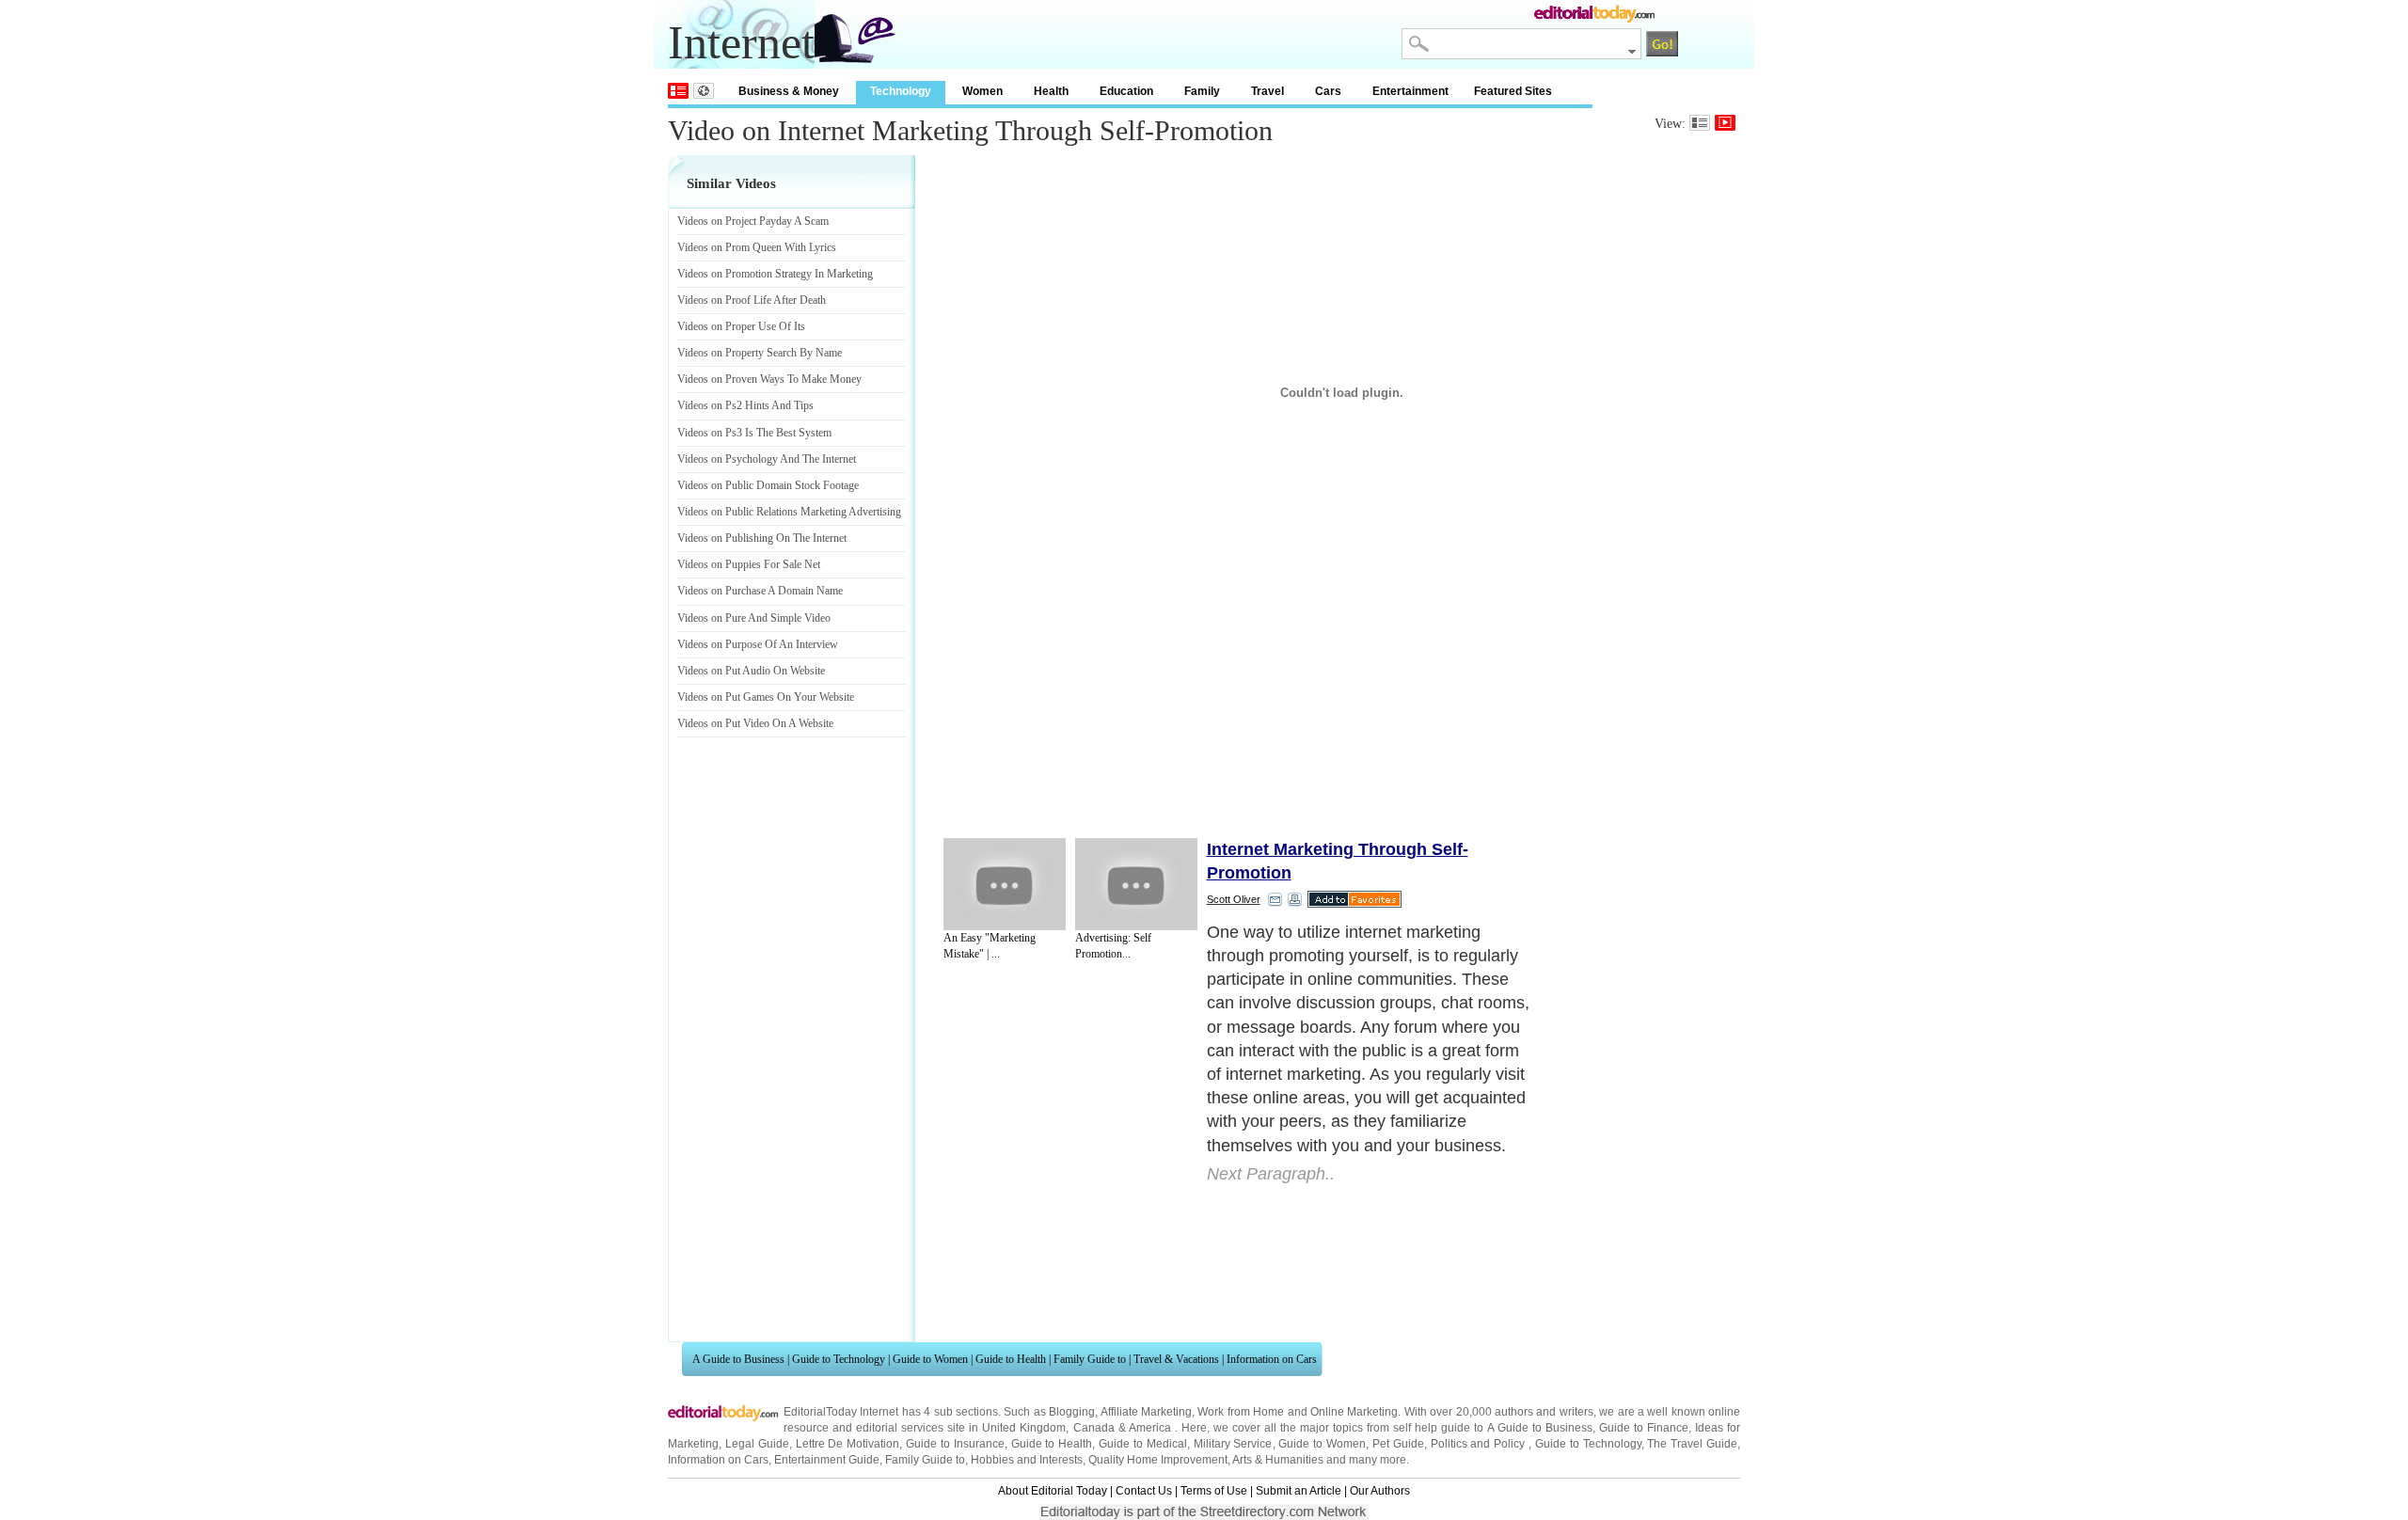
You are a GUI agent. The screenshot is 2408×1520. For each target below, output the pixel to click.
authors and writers (1544, 1412)
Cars (1328, 91)
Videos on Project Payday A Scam (753, 221)
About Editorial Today (1053, 1491)
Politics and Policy (1480, 1444)
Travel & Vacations (1176, 1359)
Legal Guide (757, 1444)
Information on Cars (1272, 1359)
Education (1126, 91)
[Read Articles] (1700, 123)
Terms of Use (1214, 1491)
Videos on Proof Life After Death (752, 300)
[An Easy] (1005, 884)
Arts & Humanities (1278, 1460)
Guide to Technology (839, 1359)
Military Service (1233, 1444)
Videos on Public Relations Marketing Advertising (789, 512)
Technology (901, 91)
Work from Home (1241, 1412)
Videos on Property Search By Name (760, 353)
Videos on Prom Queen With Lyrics (757, 247)
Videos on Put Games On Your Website (766, 697)
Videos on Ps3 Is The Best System (754, 433)
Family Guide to (1090, 1359)
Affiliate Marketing (1146, 1412)
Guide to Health (1011, 1359)
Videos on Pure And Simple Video (754, 618)
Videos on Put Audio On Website (751, 671)
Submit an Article (1299, 1491)
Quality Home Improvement (1158, 1460)
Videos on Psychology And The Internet (767, 459)
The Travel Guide (1692, 1444)
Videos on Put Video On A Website (755, 723)
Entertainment (1410, 91)
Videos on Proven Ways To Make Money (769, 379)
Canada (1094, 1428)
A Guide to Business (738, 1359)
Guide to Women (930, 1359)
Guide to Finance (1644, 1428)
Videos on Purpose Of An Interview (758, 644)
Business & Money (789, 91)
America (1150, 1428)
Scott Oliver (1234, 899)
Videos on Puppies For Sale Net (749, 564)
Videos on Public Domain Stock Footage (768, 485)
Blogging (1072, 1412)
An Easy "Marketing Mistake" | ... (990, 946)
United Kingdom (1024, 1428)
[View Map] (704, 91)
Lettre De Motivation (848, 1444)
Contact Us (1144, 1491)
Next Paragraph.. (1271, 1174)
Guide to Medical (1143, 1444)
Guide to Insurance (955, 1444)
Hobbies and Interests (1027, 1460)
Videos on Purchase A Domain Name (760, 591)
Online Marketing (1354, 1412)
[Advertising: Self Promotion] (1136, 884)
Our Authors (1380, 1491)
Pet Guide (1398, 1444)
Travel (1267, 91)
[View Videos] (1725, 123)
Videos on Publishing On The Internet (762, 538)
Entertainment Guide (827, 1460)
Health (1051, 91)
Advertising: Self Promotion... (1113, 946)
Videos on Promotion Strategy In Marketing (775, 274)
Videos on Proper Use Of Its (741, 326)
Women (982, 91)
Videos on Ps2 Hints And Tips (745, 405)
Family (1202, 91)
